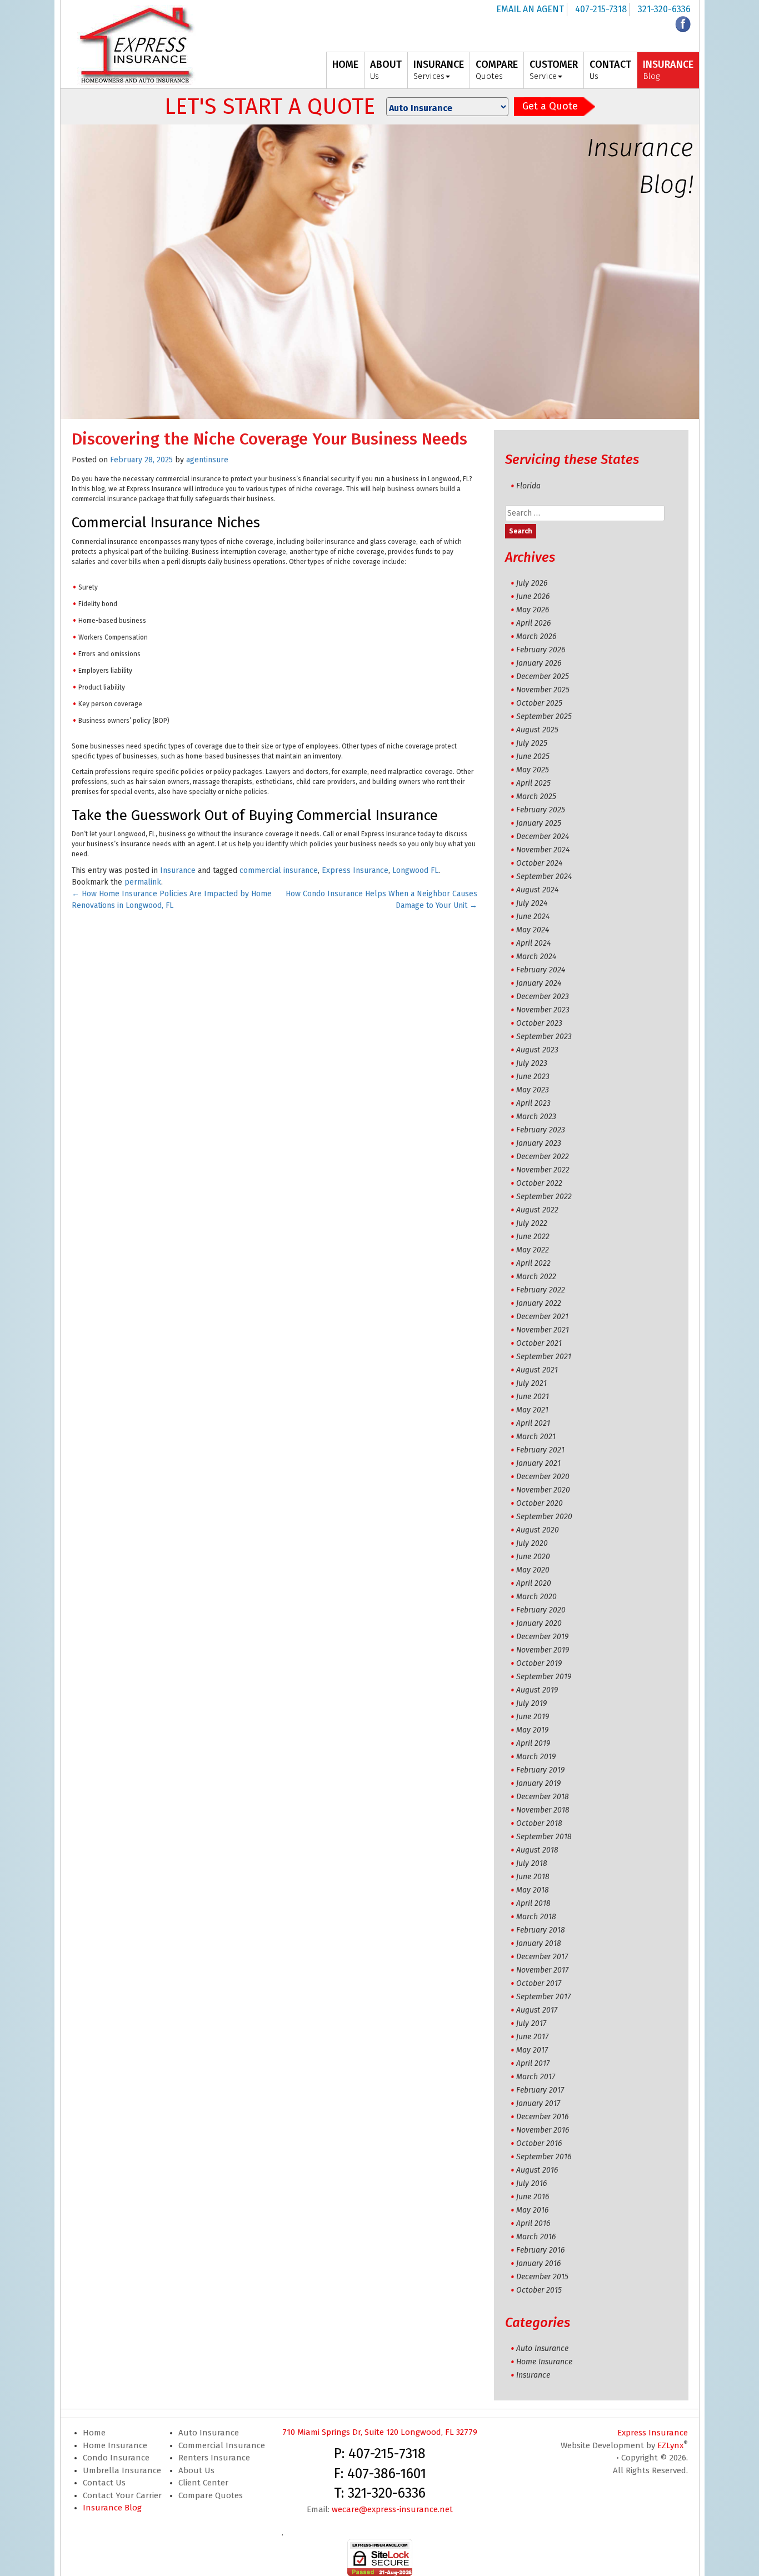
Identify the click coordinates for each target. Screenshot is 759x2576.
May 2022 (533, 1250)
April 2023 (533, 1103)
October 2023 (539, 1023)
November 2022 (543, 1170)
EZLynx (670, 2445)
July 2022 (532, 1223)
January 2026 (539, 663)
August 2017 (537, 2010)
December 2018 (543, 1797)
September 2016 (544, 2157)
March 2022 (536, 1277)
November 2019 (543, 1650)
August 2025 (537, 730)
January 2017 (538, 2103)
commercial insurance (279, 870)
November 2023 (543, 1010)
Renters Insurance (214, 2458)
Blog (668, 70)
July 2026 (532, 583)
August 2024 (537, 890)
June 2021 (533, 1397)
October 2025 (539, 703)
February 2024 (541, 970)
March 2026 (536, 636)
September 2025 (544, 717)
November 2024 (543, 850)
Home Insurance (544, 2362)
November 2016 (543, 2130)
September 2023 (544, 1037)
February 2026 (541, 650)
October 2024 (539, 863)
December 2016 (542, 2117)
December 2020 (543, 1477)
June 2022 (533, 1237)
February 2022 (541, 1290)
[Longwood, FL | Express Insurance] (137, 45)
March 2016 (536, 2237)
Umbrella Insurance (122, 2470)
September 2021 (544, 1357)
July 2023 (532, 1063)
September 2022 (544, 1197)
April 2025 (533, 783)
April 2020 (534, 1583)
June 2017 (532, 2037)
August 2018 (537, 1850)
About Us (196, 2470)
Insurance (178, 870)
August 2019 (537, 1690)
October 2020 (540, 1503)
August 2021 (537, 1370)
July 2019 (531, 1703)
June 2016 (533, 2197)
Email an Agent (530, 9)
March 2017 (536, 2077)
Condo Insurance (116, 2458)
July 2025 (532, 743)
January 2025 (539, 823)
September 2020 (544, 1517)
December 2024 (543, 837)
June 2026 (533, 596)
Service (554, 70)
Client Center (203, 2483)
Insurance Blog (112, 2508)
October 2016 (539, 2143)
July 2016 (531, 2183)
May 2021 (532, 1410)
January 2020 (539, 1623)
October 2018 (539, 1823)
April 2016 (533, 2223)
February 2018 (541, 1930)
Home (94, 2433)
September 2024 (544, 877)
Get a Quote (550, 106)
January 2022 (539, 1303)
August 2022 (537, 1210)
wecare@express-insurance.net (392, 2509)
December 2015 (542, 2277)
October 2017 (539, 1983)
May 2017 (532, 2050)
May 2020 (533, 1570)
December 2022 (543, 1157)
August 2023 (537, 1050)
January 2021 (538, 1463)
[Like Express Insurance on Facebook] (683, 24)
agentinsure (207, 460)
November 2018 (543, 1810)
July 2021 (531, 1383)
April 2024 (533, 943)
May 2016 (532, 2210)
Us (386, 70)
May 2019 (532, 1730)
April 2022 (533, 1263)
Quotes (497, 70)
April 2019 (533, 1743)
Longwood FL (415, 870)
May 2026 (533, 610)
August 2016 (537, 2170)
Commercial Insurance (222, 2445)
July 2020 (532, 1543)
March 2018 (536, 1917)
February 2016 (540, 2250)
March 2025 (536, 797)
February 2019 (540, 1770)
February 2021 (540, 1450)
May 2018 (533, 1890)
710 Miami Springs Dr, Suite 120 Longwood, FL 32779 (380, 2432)
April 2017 (533, 2063)
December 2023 (543, 997)
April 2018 (533, 1903)
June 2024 (533, 917)
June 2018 (533, 1877)
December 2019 (542, 1637)
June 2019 (533, 1717)
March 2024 (536, 957)
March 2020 (536, 1597)
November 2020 (543, 1490)
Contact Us (104, 2483)
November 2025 (543, 690)
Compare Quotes (211, 2495)
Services (439, 70)
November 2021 (543, 1330)
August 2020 (538, 1530)
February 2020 (541, 1610)
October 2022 (539, 1183)
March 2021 (536, 1437)
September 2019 (544, 1677)
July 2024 (532, 903)
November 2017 (542, 1970)
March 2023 (536, 1117)
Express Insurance (355, 870)
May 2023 (533, 1090)
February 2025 (541, 810)
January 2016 (538, 2263)
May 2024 (533, 930)
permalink (143, 882)
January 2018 (539, 1943)
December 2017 (542, 1957)
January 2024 (539, 983)
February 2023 (541, 1130)
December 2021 (542, 1317)
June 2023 (533, 1077)
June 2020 (533, 1557)
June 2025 (533, 757)
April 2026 (533, 623)
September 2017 (543, 1997)
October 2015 (539, 2290)
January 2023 (539, 1143)
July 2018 (532, 1863)
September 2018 (544, 1837)
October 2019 (539, 1663)
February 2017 (540, 2090)
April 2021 (533, 1423)
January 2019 (538, 1783)
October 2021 (539, 1343)
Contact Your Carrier (122, 2495)
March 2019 (536, 1757)
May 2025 (533, 770)
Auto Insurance (542, 2348)
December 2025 (543, 677)
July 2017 (531, 2023)
